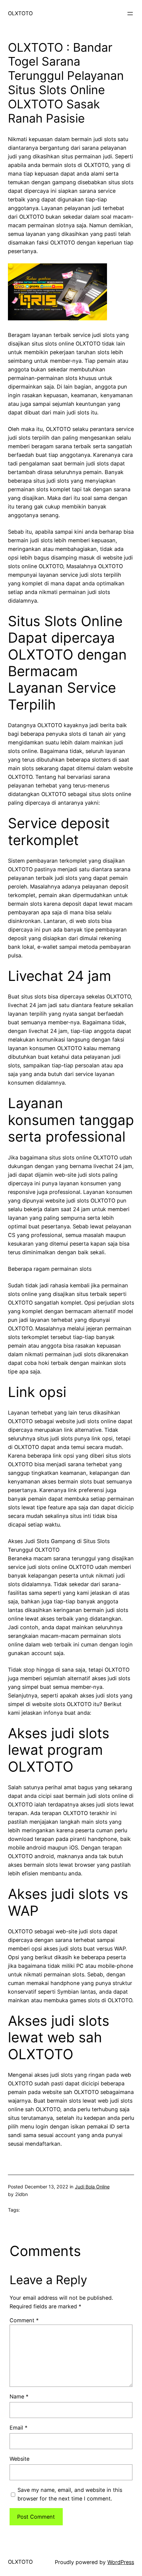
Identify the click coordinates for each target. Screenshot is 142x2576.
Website (19, 2459)
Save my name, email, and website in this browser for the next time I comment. (70, 2494)
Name (19, 2396)
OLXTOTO (20, 13)
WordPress (121, 2562)
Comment (24, 2320)
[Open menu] (130, 14)
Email (18, 2428)
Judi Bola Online (92, 2187)
